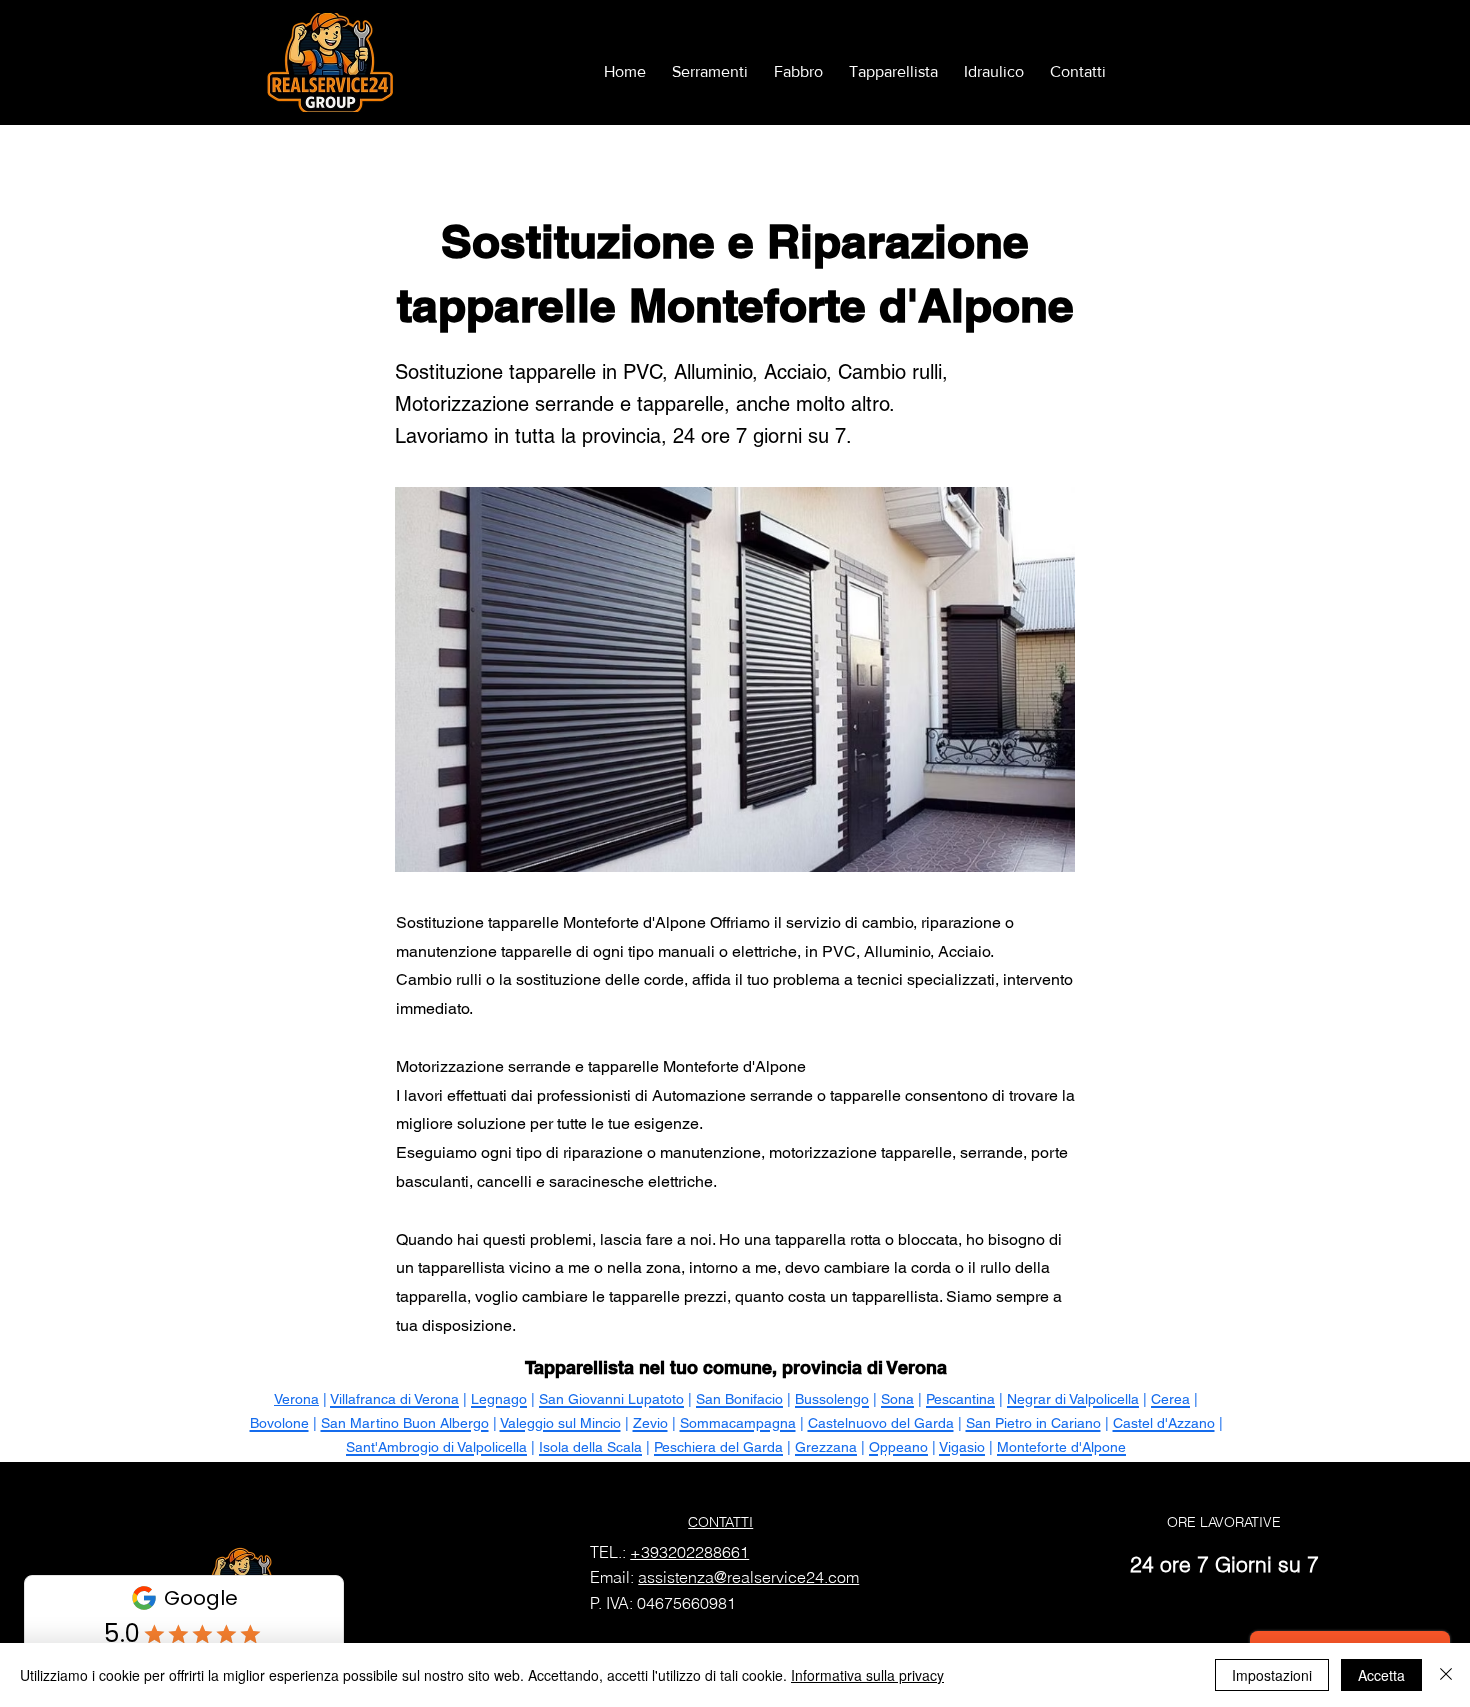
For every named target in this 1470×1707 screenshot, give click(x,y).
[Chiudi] (1446, 1675)
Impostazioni (1272, 1675)
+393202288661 (689, 1552)
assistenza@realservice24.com (748, 1577)
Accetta (1381, 1675)
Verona (296, 1399)
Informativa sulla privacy (867, 1675)
